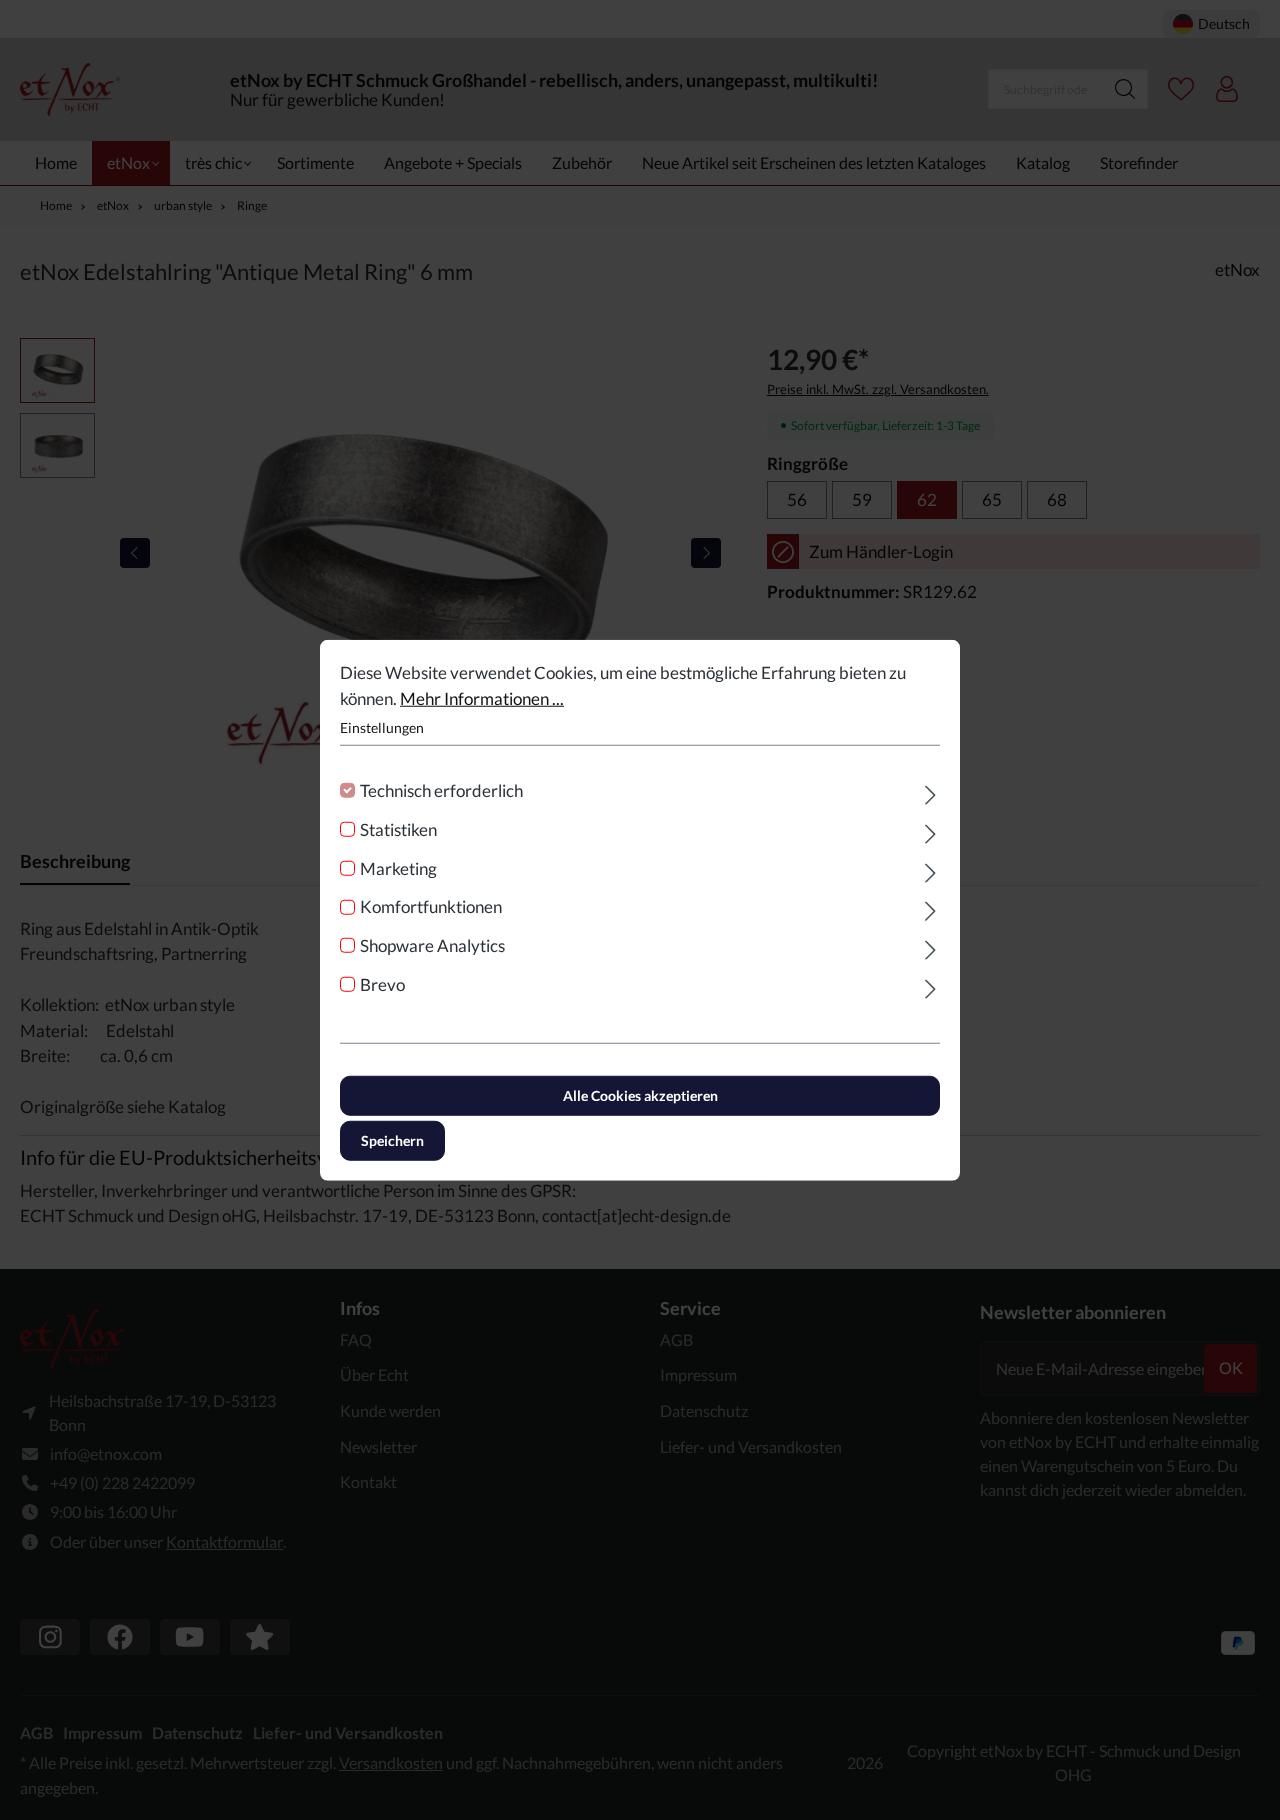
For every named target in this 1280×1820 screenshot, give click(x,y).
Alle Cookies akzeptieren (640, 1094)
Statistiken (398, 829)
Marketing (398, 867)
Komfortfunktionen (431, 906)
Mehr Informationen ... (482, 697)
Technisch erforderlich (441, 790)
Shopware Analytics (432, 945)
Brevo (382, 984)
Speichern (392, 1139)
